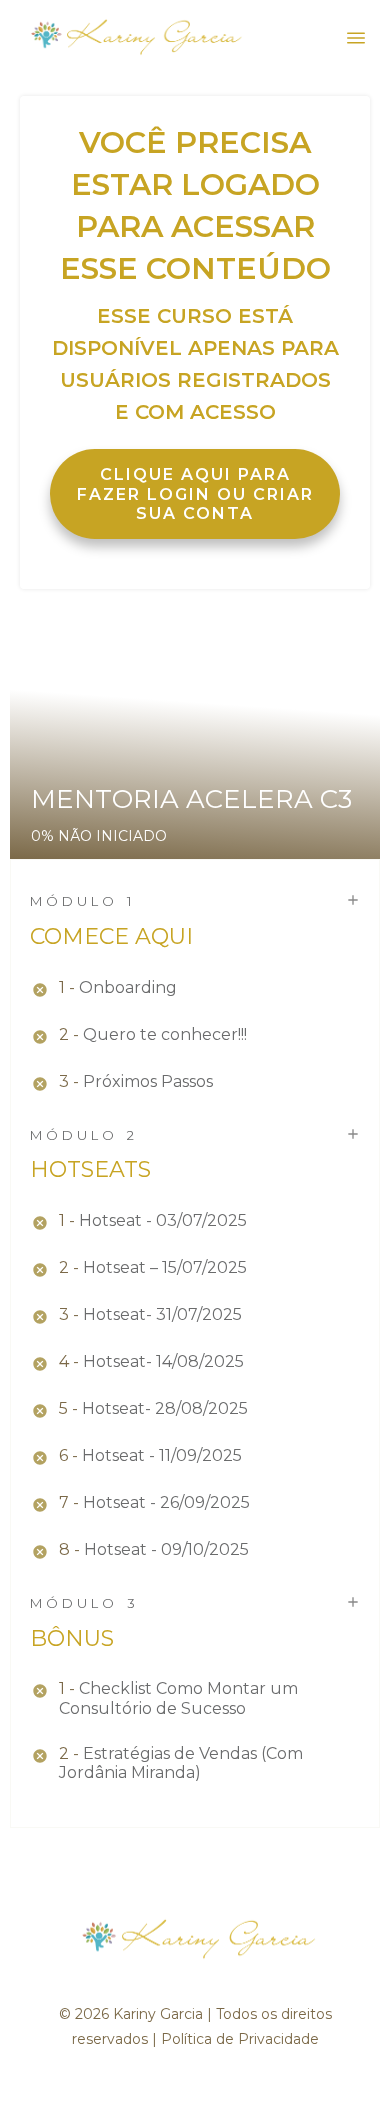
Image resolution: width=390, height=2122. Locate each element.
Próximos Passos (148, 1081)
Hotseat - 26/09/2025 (166, 1502)
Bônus (72, 1638)
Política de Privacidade (240, 2039)
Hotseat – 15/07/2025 (165, 1267)
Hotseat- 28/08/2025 (165, 1408)
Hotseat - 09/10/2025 (166, 1549)
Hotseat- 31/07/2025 (162, 1314)
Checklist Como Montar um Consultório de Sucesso (178, 1698)
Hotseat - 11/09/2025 (162, 1455)
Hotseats (90, 1169)
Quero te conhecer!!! (165, 1034)
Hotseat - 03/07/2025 (163, 1220)
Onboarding (128, 987)
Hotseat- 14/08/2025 (163, 1361)
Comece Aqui (111, 936)
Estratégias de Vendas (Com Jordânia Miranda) (181, 1763)
